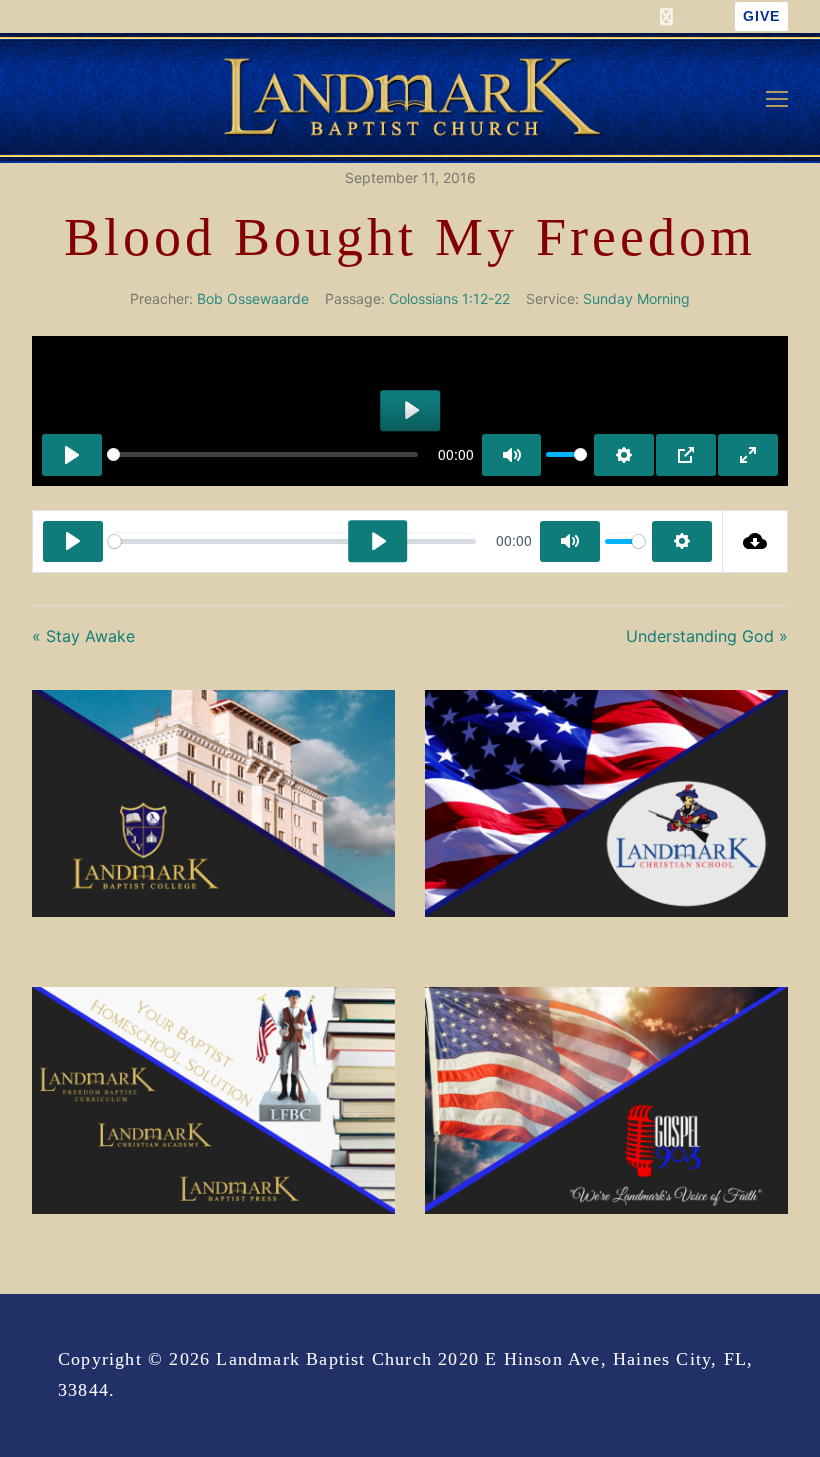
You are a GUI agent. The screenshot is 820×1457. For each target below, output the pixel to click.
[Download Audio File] (755, 542)
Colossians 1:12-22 (449, 298)
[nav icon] (777, 98)
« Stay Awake (83, 636)
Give (761, 16)
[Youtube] (703, 16)
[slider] (262, 454)
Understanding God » (707, 636)
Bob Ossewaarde (253, 298)
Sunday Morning (636, 298)
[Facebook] (666, 16)
